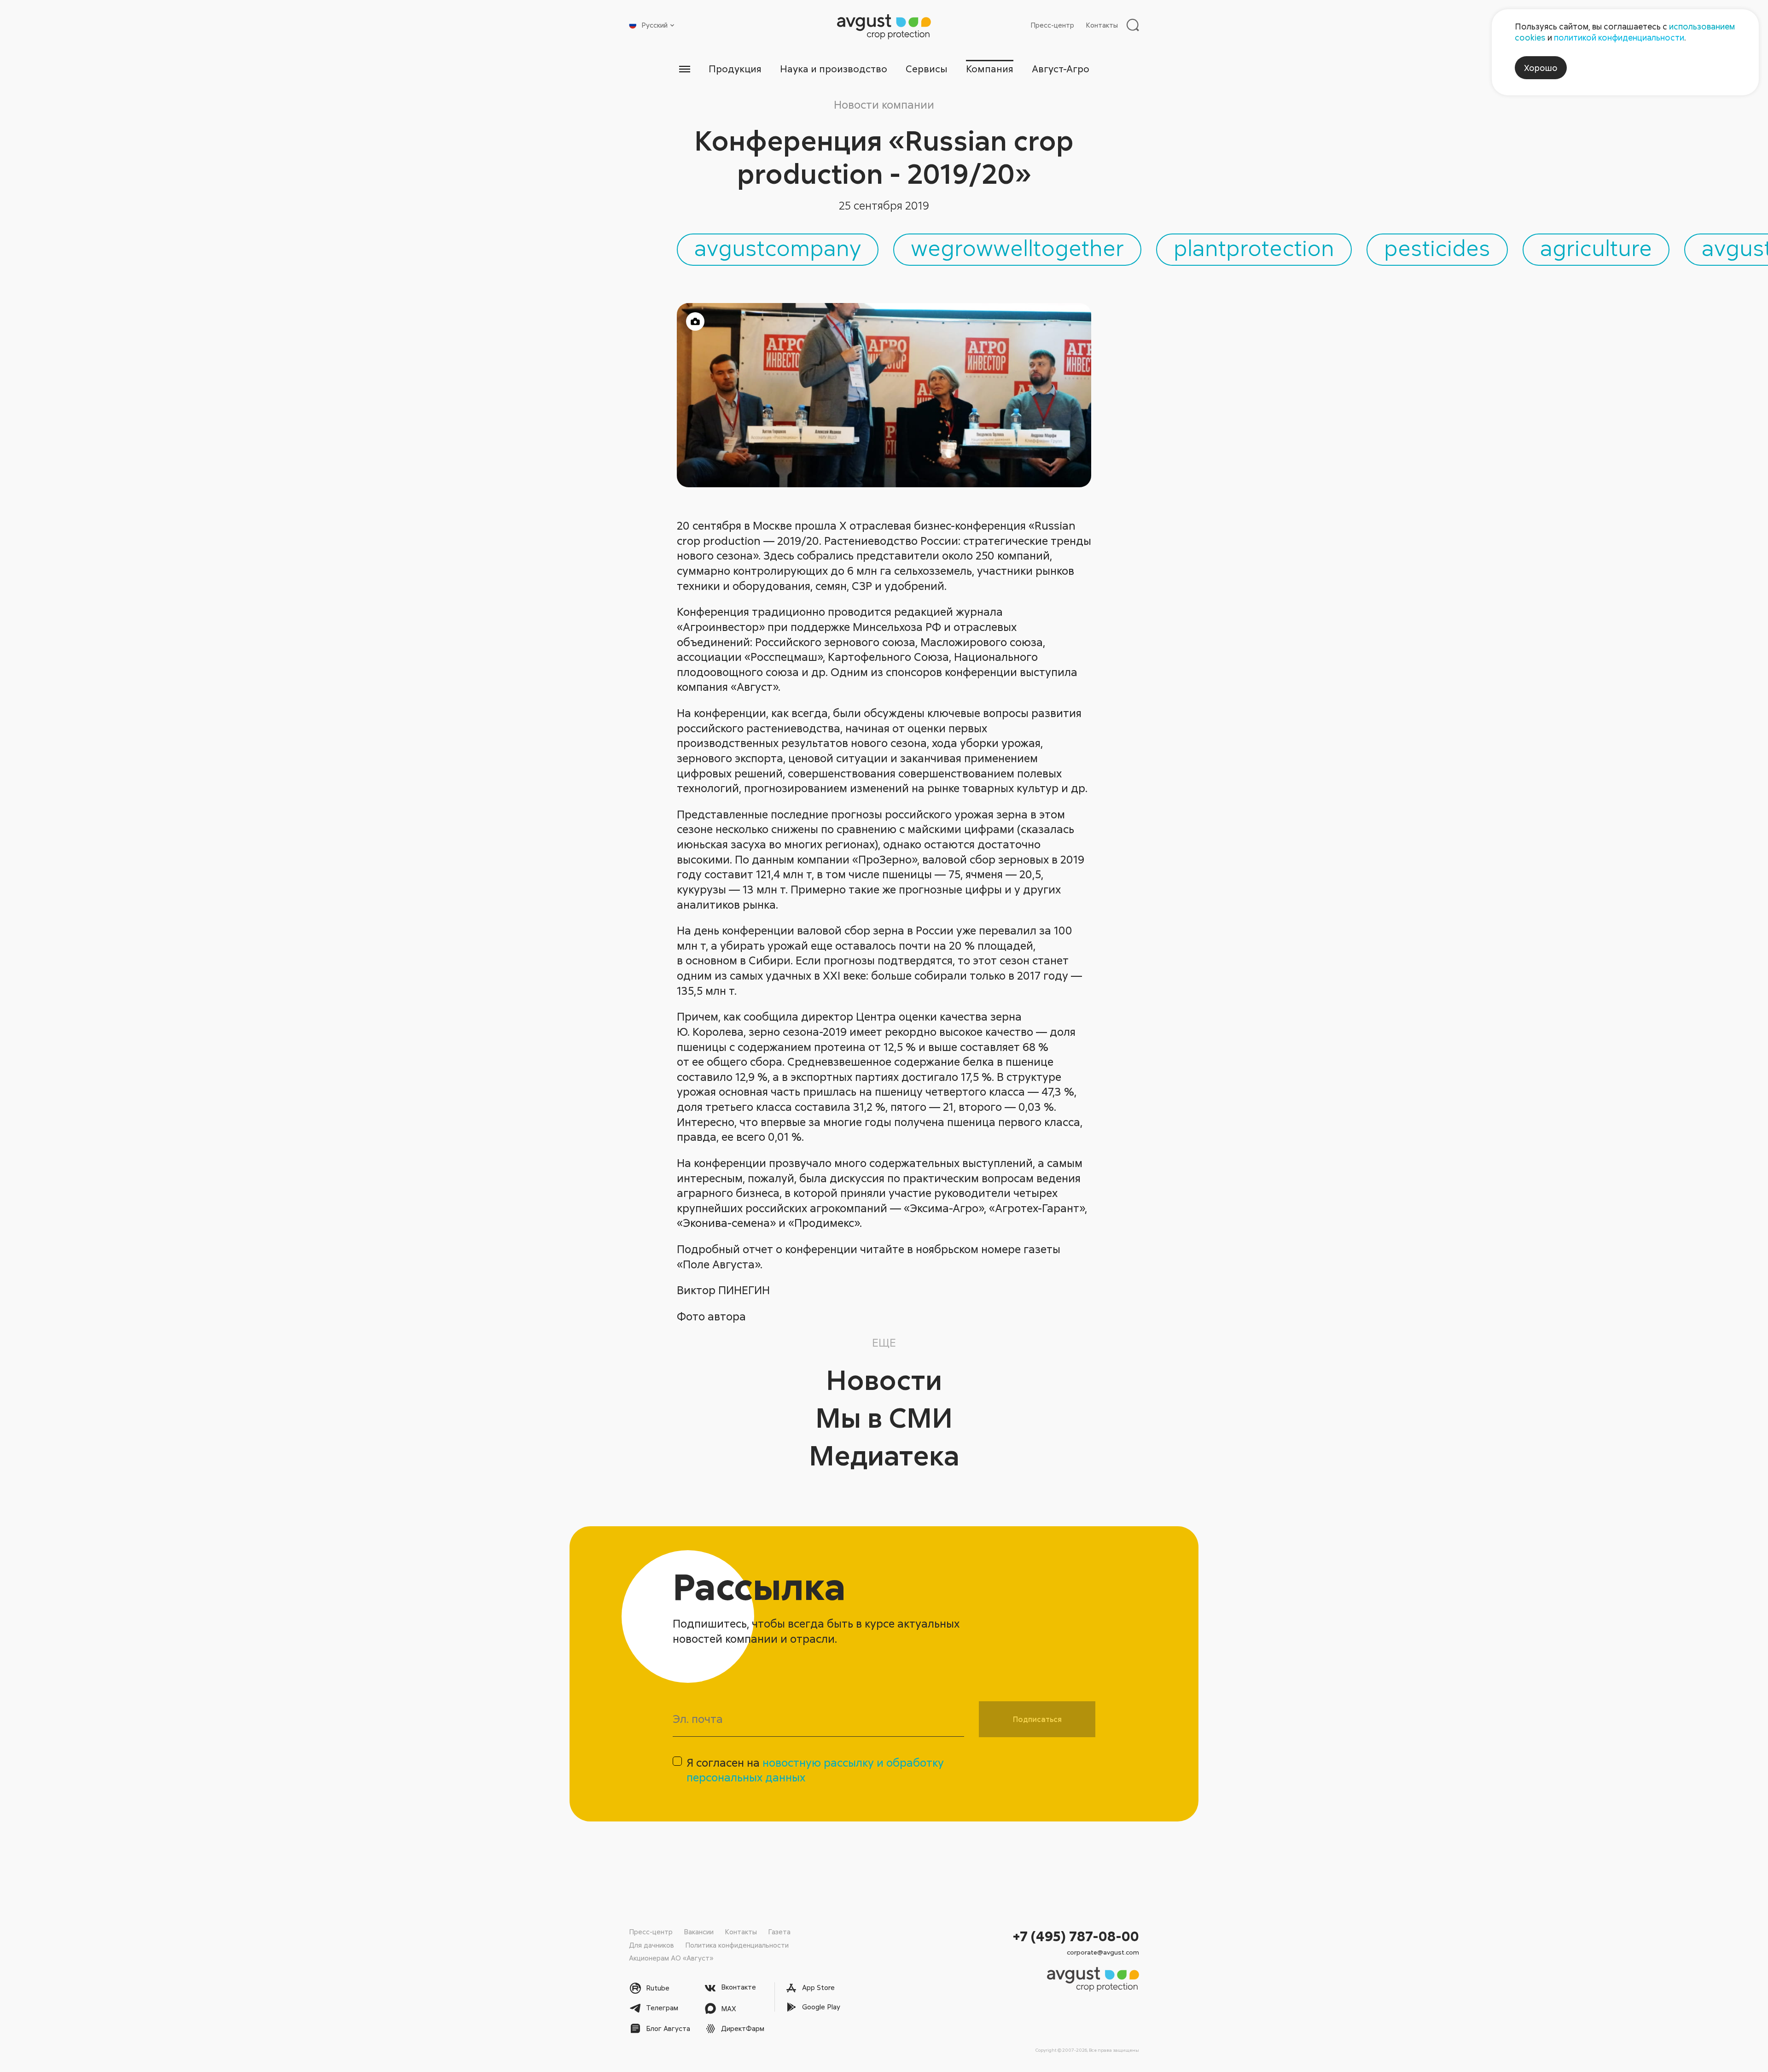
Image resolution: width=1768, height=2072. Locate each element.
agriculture (1596, 247)
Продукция (735, 69)
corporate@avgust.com (1103, 1952)
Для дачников (651, 1945)
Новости (884, 1379)
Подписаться (1037, 1719)
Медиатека (884, 1455)
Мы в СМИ (884, 1417)
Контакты (1102, 25)
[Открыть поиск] (1133, 25)
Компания (990, 69)
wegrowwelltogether (1017, 247)
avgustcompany (778, 247)
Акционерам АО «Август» (671, 1958)
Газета (779, 1932)
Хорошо (1541, 68)
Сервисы (927, 69)
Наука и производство (834, 69)
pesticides (1437, 247)
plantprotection (1254, 247)
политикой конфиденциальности (1619, 37)
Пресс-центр (1052, 25)
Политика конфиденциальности (737, 1945)
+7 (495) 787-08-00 (1076, 1936)
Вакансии (699, 1932)
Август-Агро (1061, 69)
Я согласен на (815, 1770)
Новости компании (884, 104)
